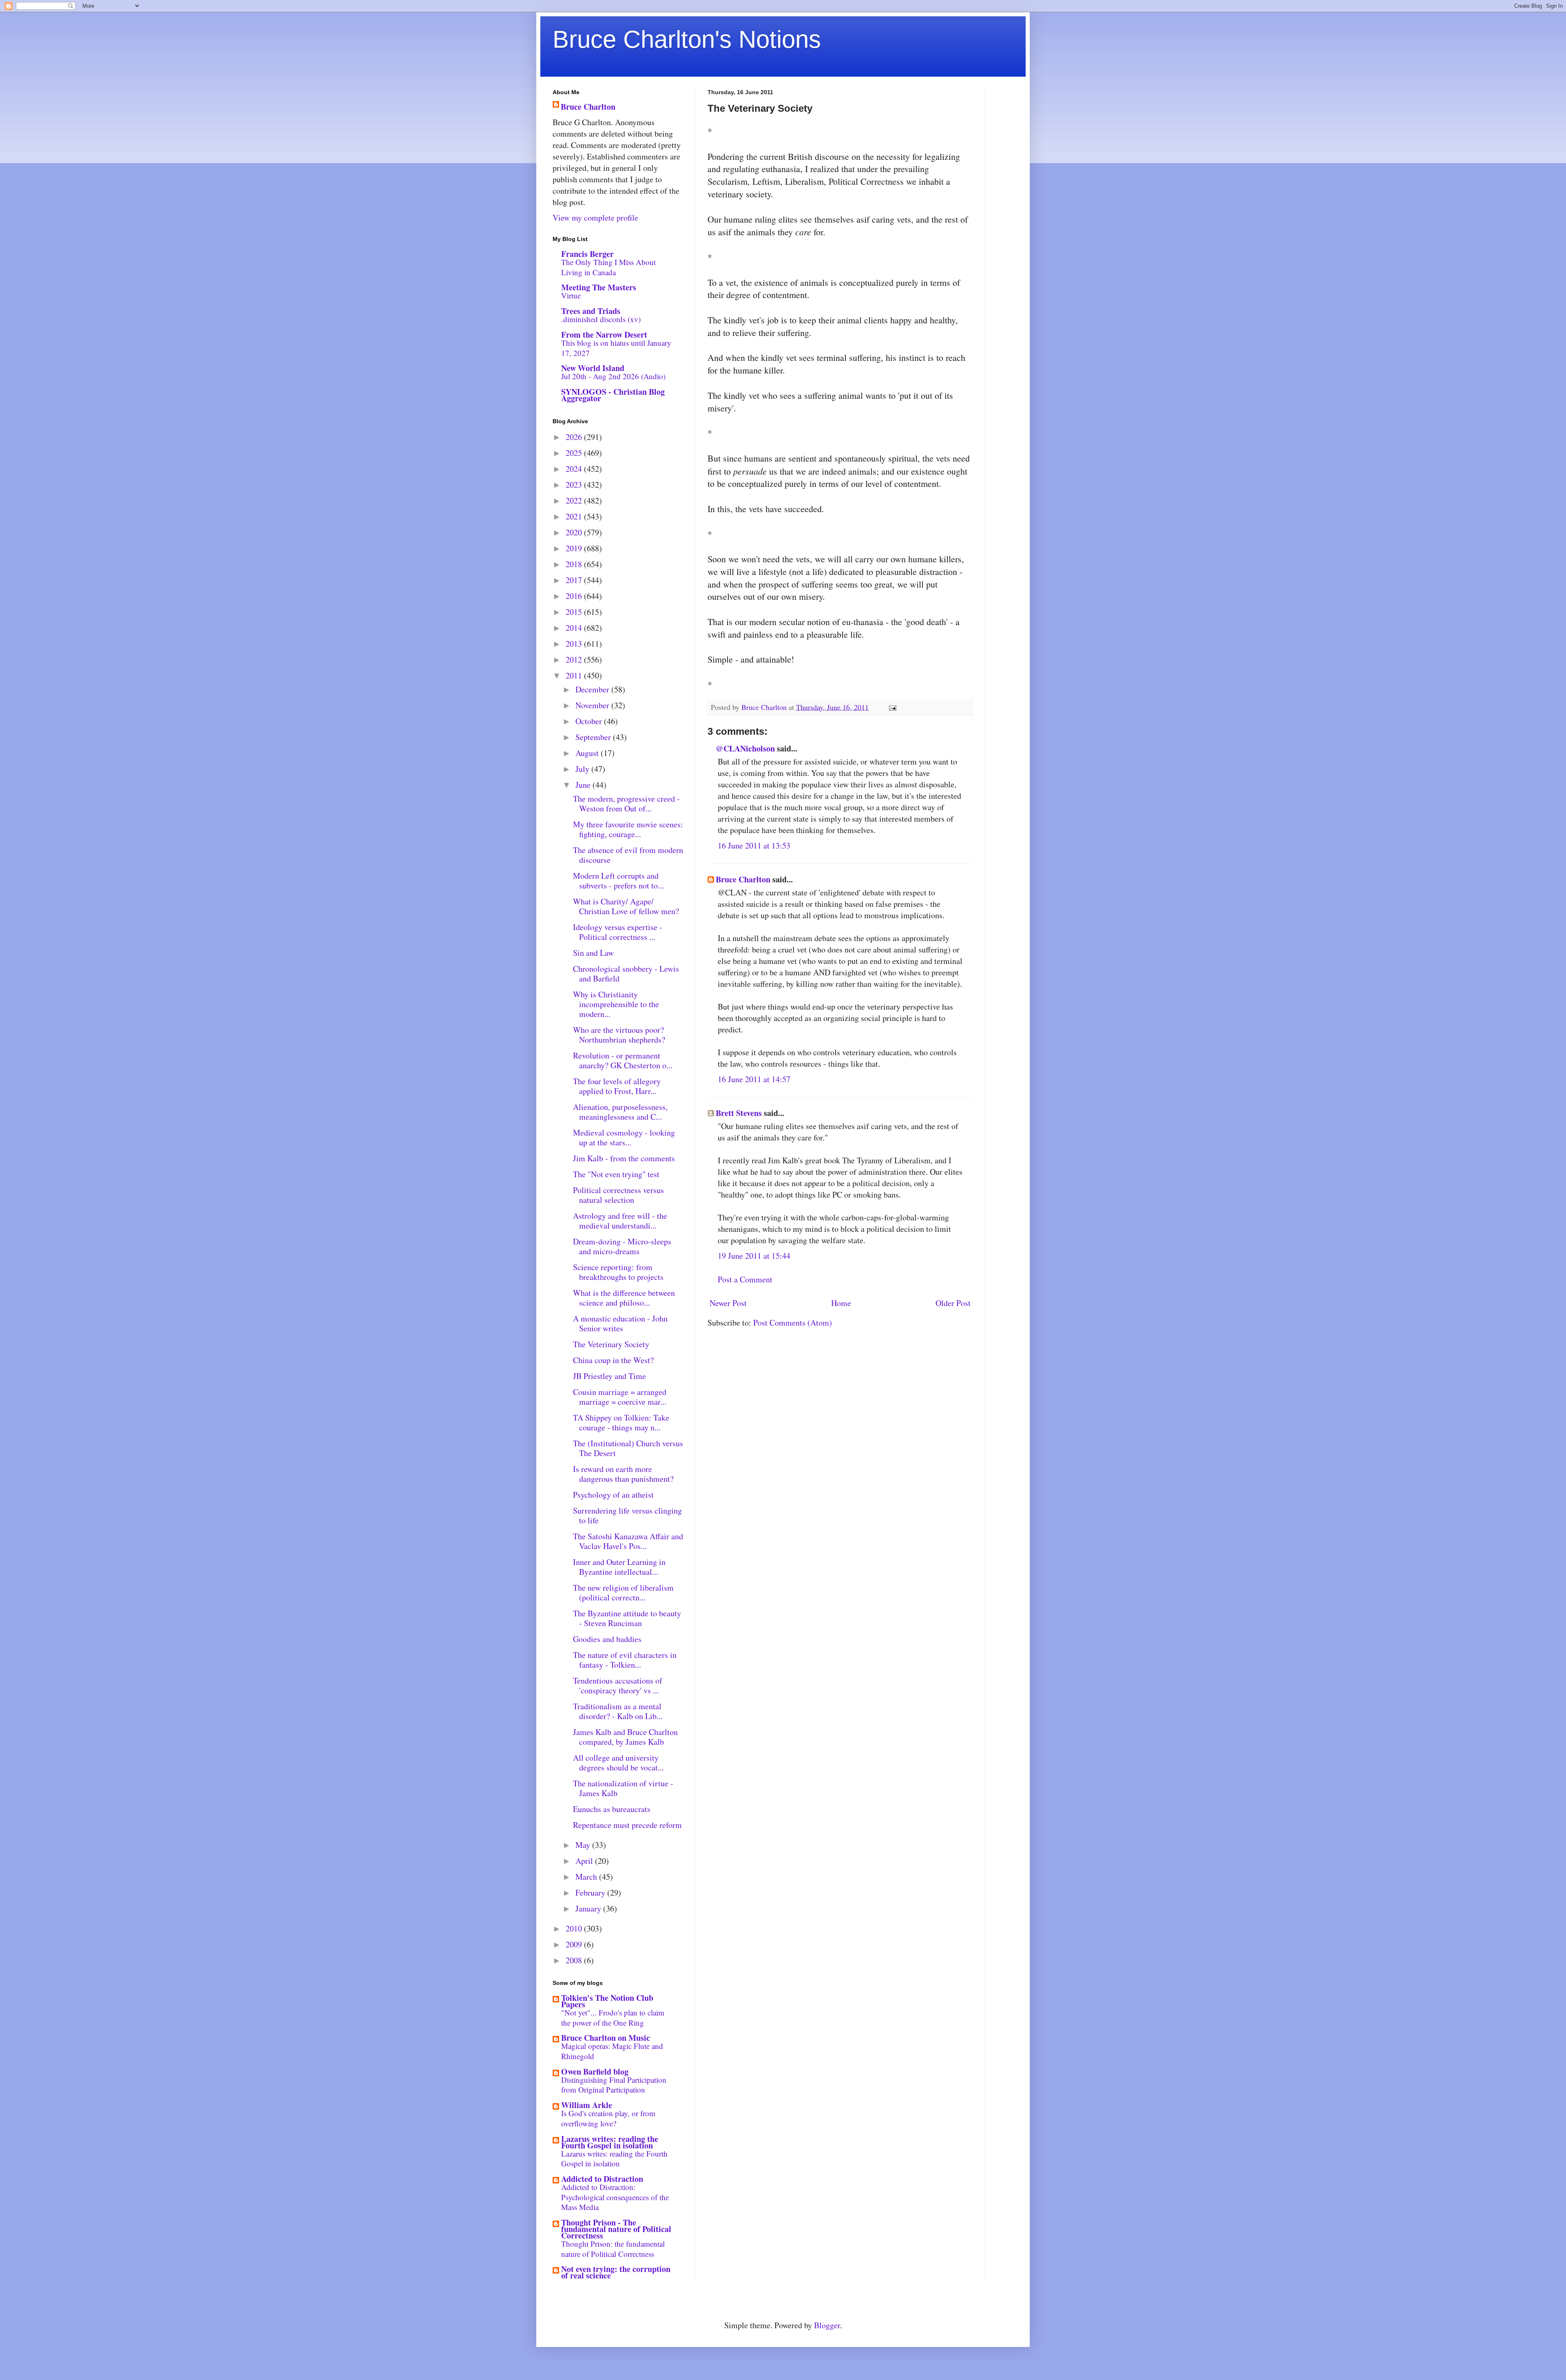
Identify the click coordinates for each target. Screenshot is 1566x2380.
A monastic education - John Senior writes (620, 1323)
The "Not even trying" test (616, 1174)
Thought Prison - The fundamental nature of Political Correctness (616, 2229)
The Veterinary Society (611, 1344)
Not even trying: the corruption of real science (616, 2272)
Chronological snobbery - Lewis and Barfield (626, 973)
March (587, 1877)
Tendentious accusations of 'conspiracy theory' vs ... (618, 1685)
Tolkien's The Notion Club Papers (607, 2001)
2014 (575, 628)
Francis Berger (587, 254)
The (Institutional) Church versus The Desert (628, 1448)
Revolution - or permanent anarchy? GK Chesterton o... (623, 1060)
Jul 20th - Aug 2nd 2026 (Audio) (613, 376)
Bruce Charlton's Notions (687, 39)
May (584, 1845)
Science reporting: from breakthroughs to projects (618, 1272)
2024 (575, 469)
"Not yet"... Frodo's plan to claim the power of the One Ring (613, 2018)
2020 (575, 532)
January (589, 1908)
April (585, 1861)
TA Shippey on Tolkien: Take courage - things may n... (621, 1422)
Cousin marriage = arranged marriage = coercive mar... (620, 1397)
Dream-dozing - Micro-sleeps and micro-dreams (622, 1246)
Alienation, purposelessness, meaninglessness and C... (620, 1112)
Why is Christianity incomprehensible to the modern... (616, 1004)
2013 (575, 644)
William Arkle (587, 2105)
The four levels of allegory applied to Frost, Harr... (617, 1086)
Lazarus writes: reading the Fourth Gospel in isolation (610, 2142)
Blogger (827, 2325)
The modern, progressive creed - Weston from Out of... (626, 803)
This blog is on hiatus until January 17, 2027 (616, 348)
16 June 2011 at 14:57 (754, 1079)
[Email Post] (892, 707)
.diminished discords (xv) (601, 319)
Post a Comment (745, 1279)
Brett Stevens (739, 1113)
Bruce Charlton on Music (606, 2038)
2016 (575, 596)
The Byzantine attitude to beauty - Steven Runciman (627, 1618)
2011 (575, 675)
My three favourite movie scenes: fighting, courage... (628, 829)
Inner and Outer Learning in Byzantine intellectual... (619, 1567)
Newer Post (728, 1303)
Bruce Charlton (743, 879)
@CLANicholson (745, 748)
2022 (575, 501)
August (588, 753)
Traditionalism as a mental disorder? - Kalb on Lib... (618, 1711)
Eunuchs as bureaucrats (612, 1809)
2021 (575, 516)
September (594, 737)
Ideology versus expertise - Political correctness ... (618, 932)
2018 (575, 564)
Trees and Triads (591, 311)
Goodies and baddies (607, 1639)
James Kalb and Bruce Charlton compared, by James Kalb (625, 1737)
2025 (575, 453)
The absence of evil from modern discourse (628, 855)
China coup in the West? (613, 1360)
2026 (575, 437)
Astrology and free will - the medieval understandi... (620, 1221)
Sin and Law (593, 953)
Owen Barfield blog (595, 2072)
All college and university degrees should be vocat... (618, 1762)
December (593, 689)
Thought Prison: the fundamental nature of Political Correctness (613, 2249)
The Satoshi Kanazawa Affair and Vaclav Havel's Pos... (628, 1541)
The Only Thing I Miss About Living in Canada (608, 267)
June (584, 785)
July (583, 769)
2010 (575, 1928)
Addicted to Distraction (602, 2179)
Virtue (571, 295)
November (593, 705)
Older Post (953, 1303)
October (590, 721)
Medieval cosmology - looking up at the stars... (624, 1137)
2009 (575, 1944)
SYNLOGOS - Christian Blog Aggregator (613, 395)
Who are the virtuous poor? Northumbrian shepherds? (619, 1035)
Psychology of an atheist (613, 1495)
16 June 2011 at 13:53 (754, 845)
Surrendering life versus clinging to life (627, 1515)
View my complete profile (595, 218)
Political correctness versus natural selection (618, 1195)
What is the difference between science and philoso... (624, 1298)
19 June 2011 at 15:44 (754, 1256)
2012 (575, 660)
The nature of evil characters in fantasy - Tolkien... (625, 1660)
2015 (575, 612)
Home (841, 1303)
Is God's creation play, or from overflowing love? (608, 2118)
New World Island (593, 368)
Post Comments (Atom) (793, 1323)
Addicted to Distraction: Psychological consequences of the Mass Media (615, 2197)
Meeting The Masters (599, 287)
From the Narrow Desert (604, 335)
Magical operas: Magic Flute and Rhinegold (612, 2051)
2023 (575, 485)
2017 (575, 580)
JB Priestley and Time (609, 1376)
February (591, 1893)
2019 (575, 548)
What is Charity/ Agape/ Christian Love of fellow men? (626, 906)
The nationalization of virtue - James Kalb (623, 1788)
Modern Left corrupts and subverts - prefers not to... (618, 881)
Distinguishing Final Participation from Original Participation (614, 2085)
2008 (575, 1960)
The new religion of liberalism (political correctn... (623, 1592)
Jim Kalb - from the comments (624, 1158)
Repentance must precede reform (627, 1825)
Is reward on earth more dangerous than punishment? (623, 1474)
